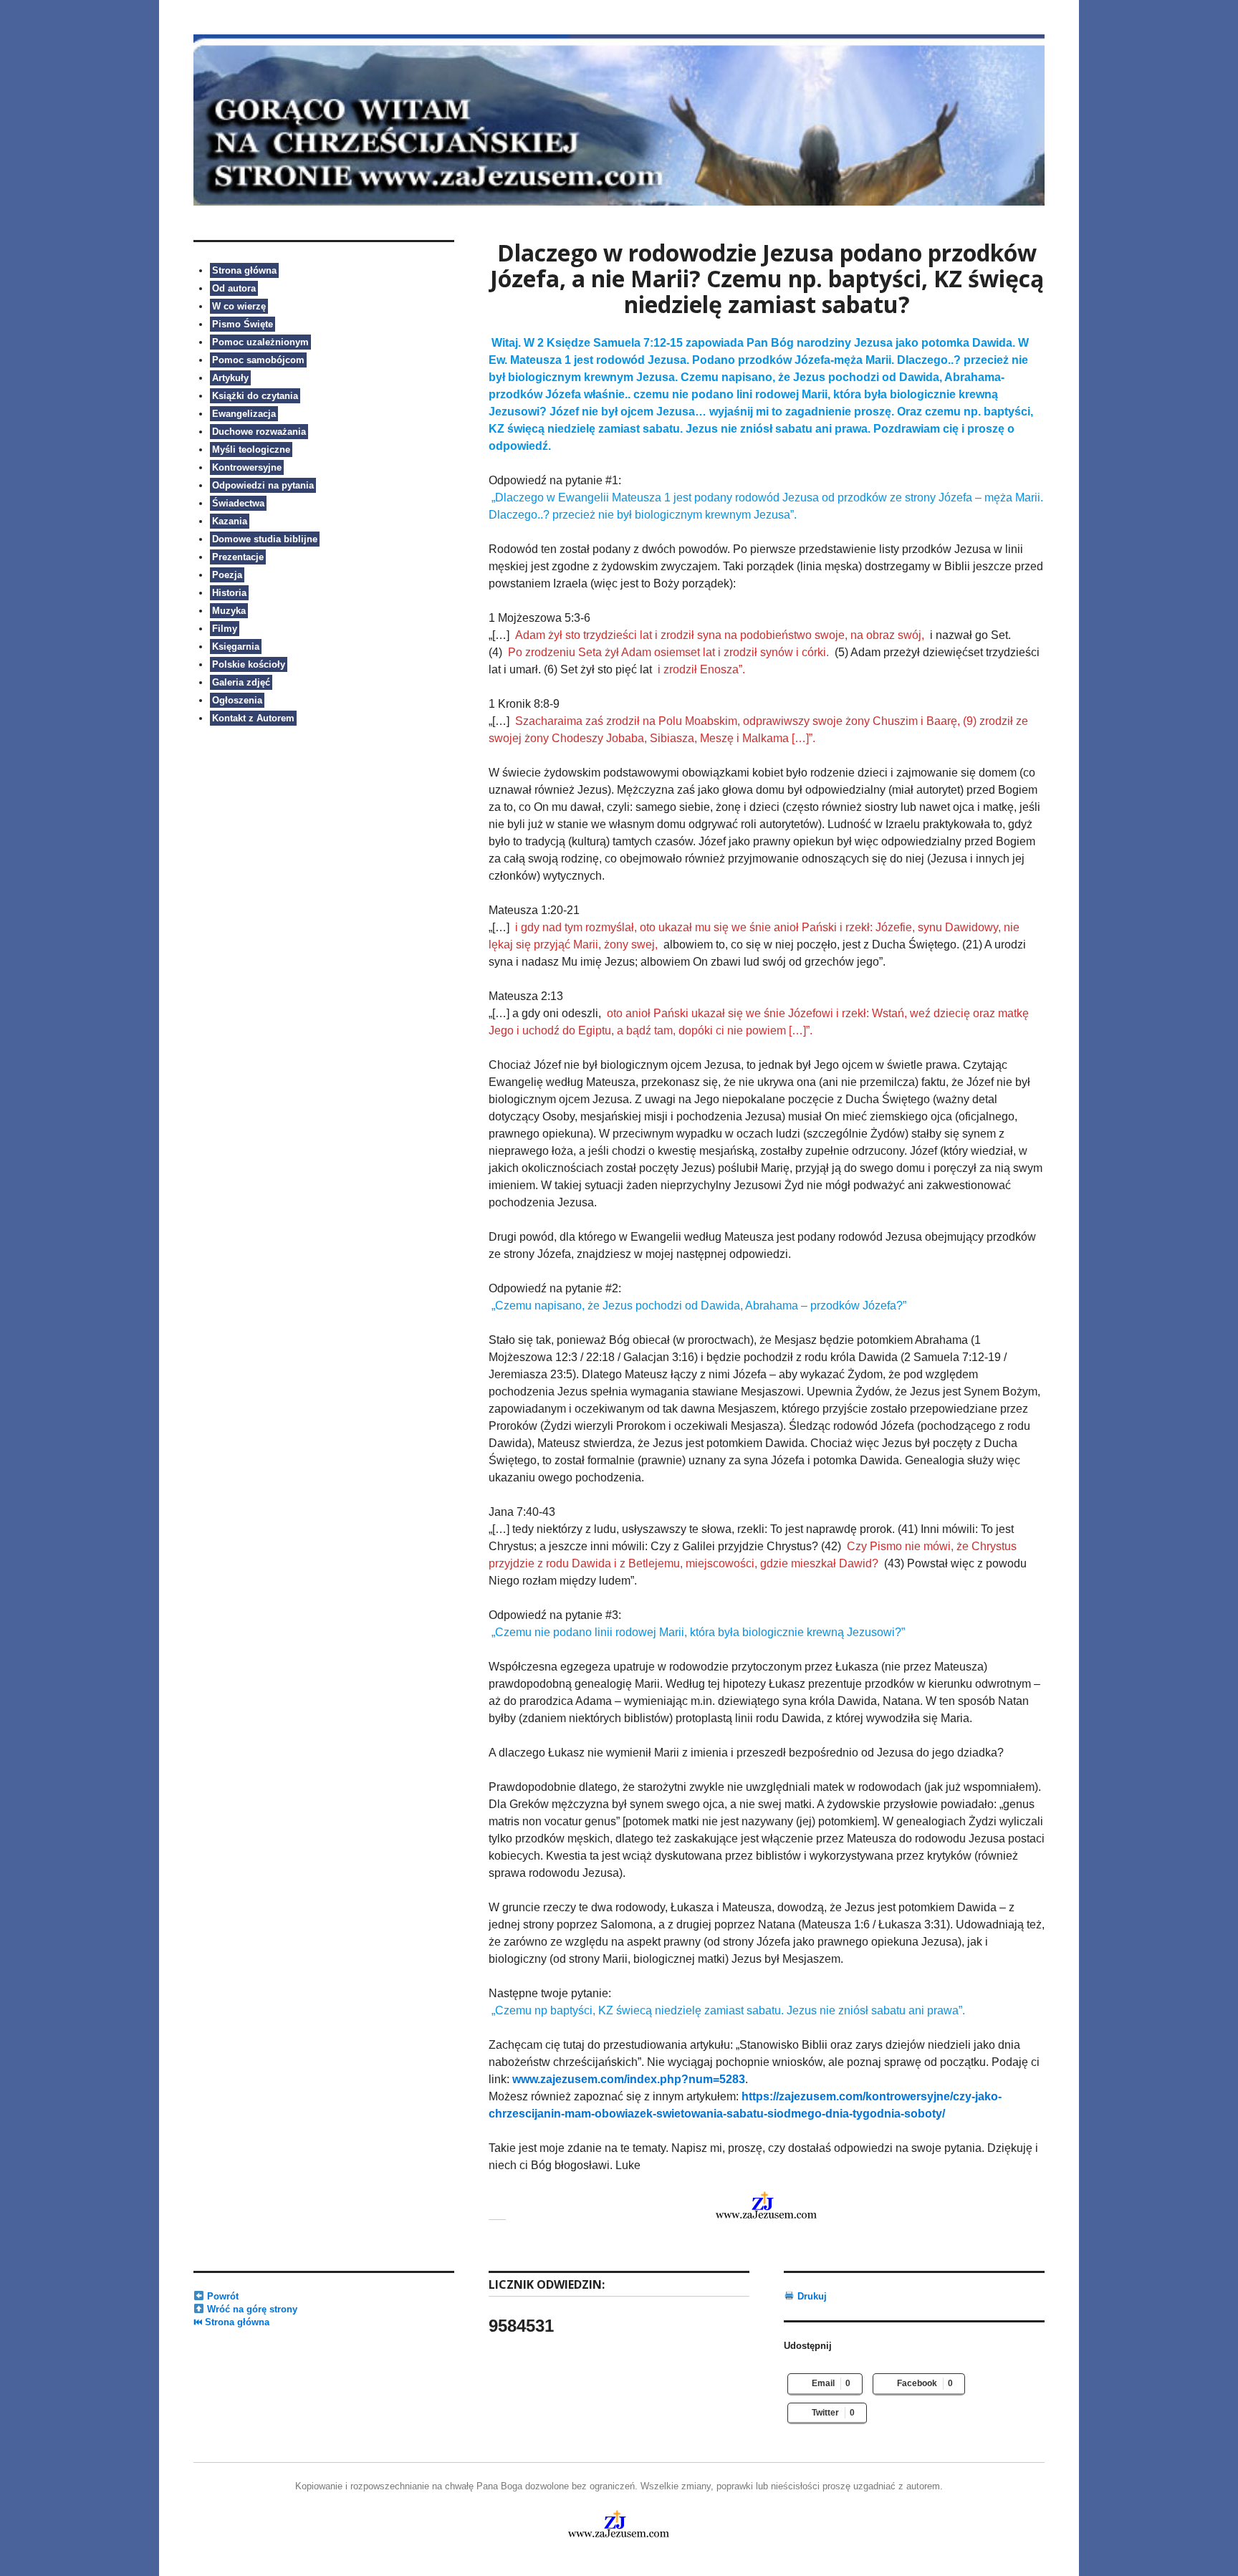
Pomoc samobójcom (258, 360)
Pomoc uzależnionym (260, 342)
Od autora (234, 288)
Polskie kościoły (249, 664)
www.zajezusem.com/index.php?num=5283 (629, 2079)
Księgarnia (236, 647)
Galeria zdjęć (241, 682)
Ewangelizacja (244, 414)
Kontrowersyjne (247, 467)
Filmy (225, 629)
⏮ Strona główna (231, 2322)
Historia (229, 593)
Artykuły (230, 378)
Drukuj (811, 2296)
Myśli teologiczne (251, 450)
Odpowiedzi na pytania (263, 485)
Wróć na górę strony (251, 2309)
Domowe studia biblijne (265, 539)
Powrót (221, 2296)
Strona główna (244, 270)
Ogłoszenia (237, 700)
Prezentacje (238, 557)
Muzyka (229, 611)
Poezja (227, 575)
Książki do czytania (255, 396)
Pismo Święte (243, 324)
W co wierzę (239, 306)
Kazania (230, 521)
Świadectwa (238, 503)
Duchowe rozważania (259, 432)
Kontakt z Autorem (253, 718)
